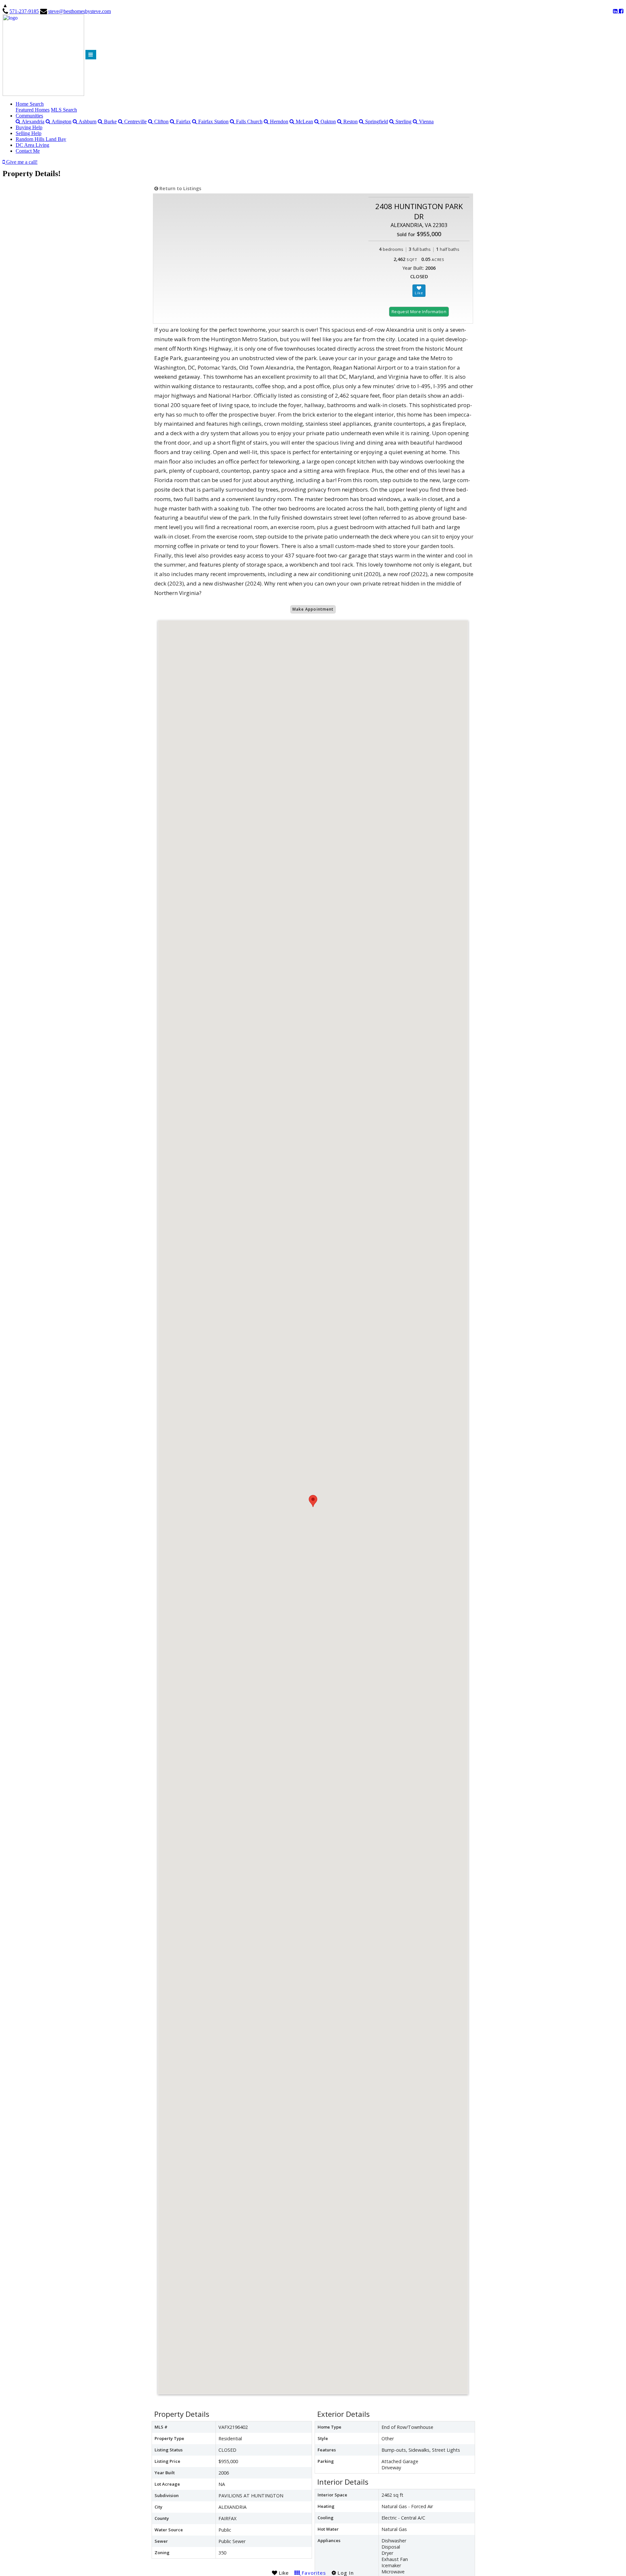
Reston (350, 122)
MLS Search (64, 110)
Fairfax (183, 122)
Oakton (328, 122)
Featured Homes (33, 110)
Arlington (61, 122)
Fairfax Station (213, 122)
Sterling (403, 122)
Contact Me (28, 151)
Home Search (30, 104)
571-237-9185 (24, 11)
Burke (110, 122)
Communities (29, 116)
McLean (304, 122)
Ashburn (87, 122)
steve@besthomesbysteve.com (80, 11)
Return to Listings (180, 188)
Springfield (376, 122)
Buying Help (29, 127)
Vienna (426, 122)
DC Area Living (32, 145)
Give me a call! (21, 162)
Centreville (135, 122)
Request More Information (419, 312)
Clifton (161, 122)
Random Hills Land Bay (41, 139)
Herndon (278, 122)
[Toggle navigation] (91, 55)
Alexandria (32, 122)
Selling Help (29, 133)
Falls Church (249, 122)
